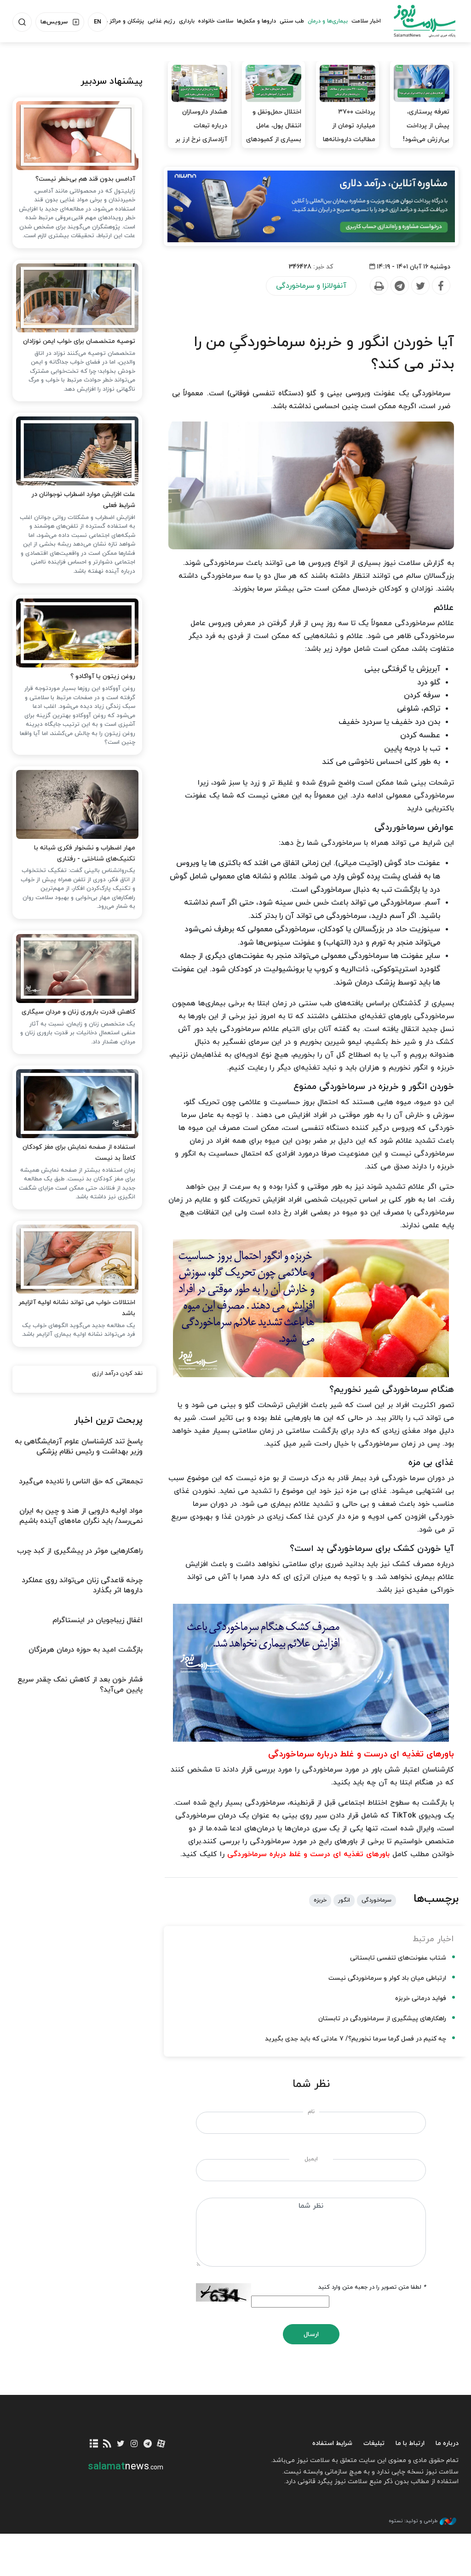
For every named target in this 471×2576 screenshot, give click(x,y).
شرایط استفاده (332, 2443)
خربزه (320, 1900)
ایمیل (311, 2159)
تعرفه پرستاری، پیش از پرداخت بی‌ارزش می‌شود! (426, 126)
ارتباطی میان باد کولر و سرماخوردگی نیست (387, 1978)
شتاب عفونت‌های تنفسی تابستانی (398, 1958)
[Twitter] (420, 286)
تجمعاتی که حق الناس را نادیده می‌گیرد (81, 1482)
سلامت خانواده (216, 21)
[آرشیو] (94, 2444)
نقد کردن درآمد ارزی (117, 1373)
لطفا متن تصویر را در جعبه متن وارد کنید (372, 2287)
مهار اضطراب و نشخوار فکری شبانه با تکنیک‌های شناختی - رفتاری (85, 853)
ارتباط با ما (410, 2443)
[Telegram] (399, 286)
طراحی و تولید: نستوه (413, 2521)
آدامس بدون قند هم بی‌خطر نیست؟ (85, 179)
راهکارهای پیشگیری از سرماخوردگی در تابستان (382, 2019)
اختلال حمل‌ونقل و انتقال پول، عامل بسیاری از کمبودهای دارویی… (274, 133)
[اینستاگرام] (134, 2444)
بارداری (187, 21)
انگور (344, 1900)
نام (311, 2112)
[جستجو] (22, 22)
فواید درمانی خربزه (421, 1998)
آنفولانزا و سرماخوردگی (311, 286)
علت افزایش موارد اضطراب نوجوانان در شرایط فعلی (83, 500)
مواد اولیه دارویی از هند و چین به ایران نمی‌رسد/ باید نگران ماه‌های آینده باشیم (81, 1516)
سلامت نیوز (425, 21)
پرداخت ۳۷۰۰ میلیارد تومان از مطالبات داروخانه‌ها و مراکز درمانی (349, 133)
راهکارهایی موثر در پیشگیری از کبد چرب (80, 1551)
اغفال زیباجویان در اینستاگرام (98, 1620)
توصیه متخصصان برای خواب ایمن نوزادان (79, 341)
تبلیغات (374, 2443)
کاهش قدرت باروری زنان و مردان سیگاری (78, 1012)
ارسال (311, 2334)
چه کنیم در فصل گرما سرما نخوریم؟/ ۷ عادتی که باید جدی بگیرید (355, 2039)
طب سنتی (292, 21)
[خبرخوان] (107, 2444)
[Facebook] (441, 286)
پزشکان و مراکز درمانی (118, 21)
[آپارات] (161, 2444)
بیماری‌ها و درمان (328, 21)
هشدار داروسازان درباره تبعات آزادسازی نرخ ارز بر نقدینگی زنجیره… (201, 133)
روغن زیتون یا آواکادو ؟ (103, 676)
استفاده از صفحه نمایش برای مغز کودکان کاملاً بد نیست (79, 1153)
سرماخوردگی (376, 1900)
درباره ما (447, 2443)
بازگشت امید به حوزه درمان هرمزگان (86, 1650)
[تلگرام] (147, 2444)
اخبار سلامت (366, 21)
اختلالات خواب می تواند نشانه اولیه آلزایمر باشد (77, 1308)
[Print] (379, 286)
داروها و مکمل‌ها (256, 21)
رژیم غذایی (161, 21)
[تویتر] (121, 2444)
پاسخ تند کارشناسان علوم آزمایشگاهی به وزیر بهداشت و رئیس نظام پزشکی (79, 1447)
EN (98, 22)
